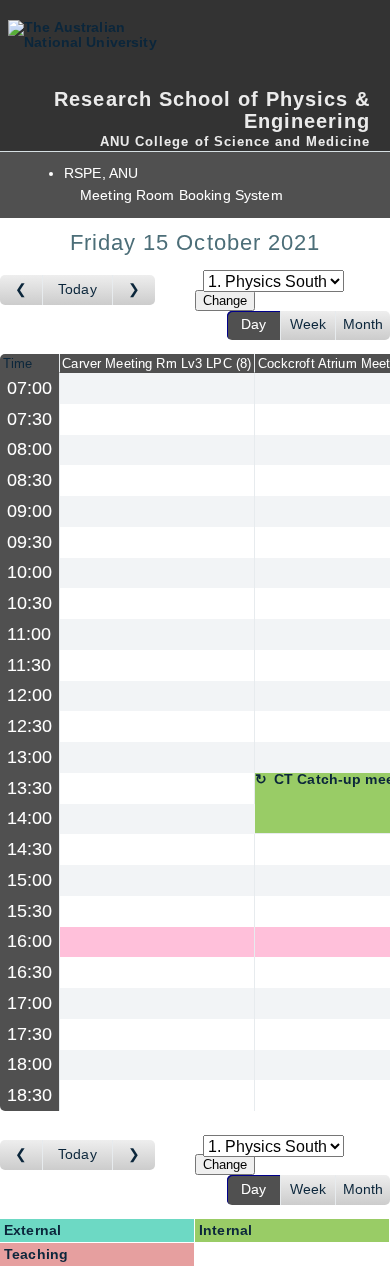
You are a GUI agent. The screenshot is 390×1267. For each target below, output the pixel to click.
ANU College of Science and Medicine (235, 141)
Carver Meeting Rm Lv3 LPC (154, 363)
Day (253, 324)
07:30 (30, 419)
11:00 (29, 634)
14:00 (30, 818)
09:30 (30, 542)
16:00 (30, 941)
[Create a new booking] (157, 388)
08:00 (30, 449)
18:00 (30, 1064)
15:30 (30, 911)
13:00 (30, 757)
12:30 (30, 726)
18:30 (30, 1095)
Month (363, 324)
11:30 (29, 665)
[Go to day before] (21, 290)
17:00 (30, 1003)
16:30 (30, 972)
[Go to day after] (134, 290)
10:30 (30, 603)
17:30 (30, 1034)
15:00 (30, 880)
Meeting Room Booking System (181, 195)
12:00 (30, 695)
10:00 (30, 572)
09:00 (30, 511)
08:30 (30, 480)
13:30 (30, 788)
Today (77, 289)
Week (308, 324)
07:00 (30, 388)
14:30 (30, 849)
